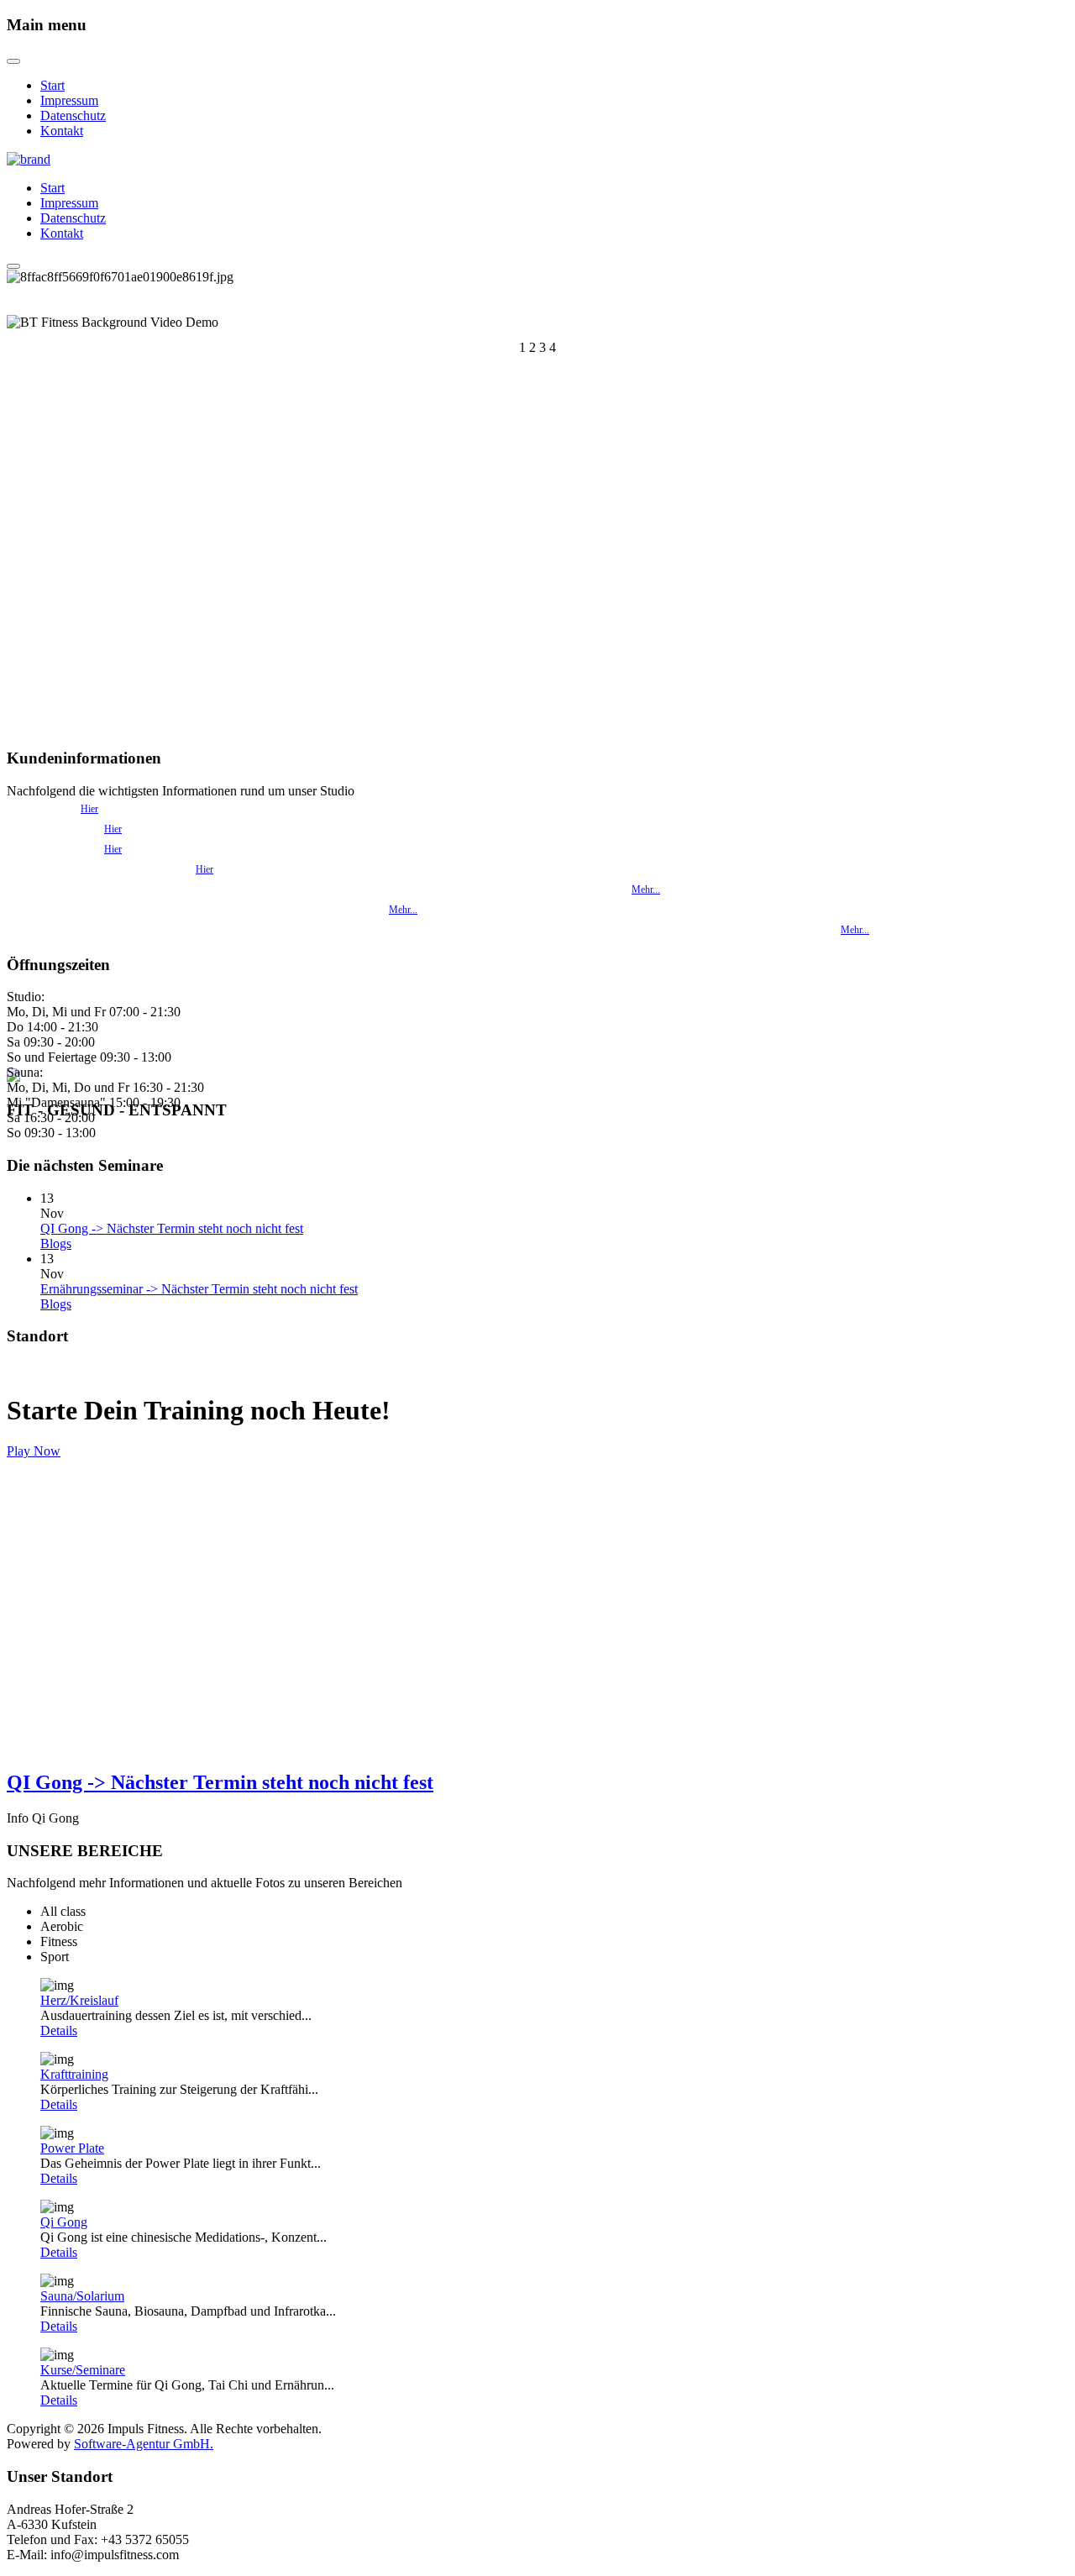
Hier (89, 809)
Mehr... (646, 889)
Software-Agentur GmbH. (144, 2444)
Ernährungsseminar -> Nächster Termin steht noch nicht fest (199, 1289)
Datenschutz (73, 115)
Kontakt (62, 131)
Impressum (69, 100)
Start (52, 85)
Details (59, 2030)
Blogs (56, 1243)
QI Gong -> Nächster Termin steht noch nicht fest (172, 1228)
